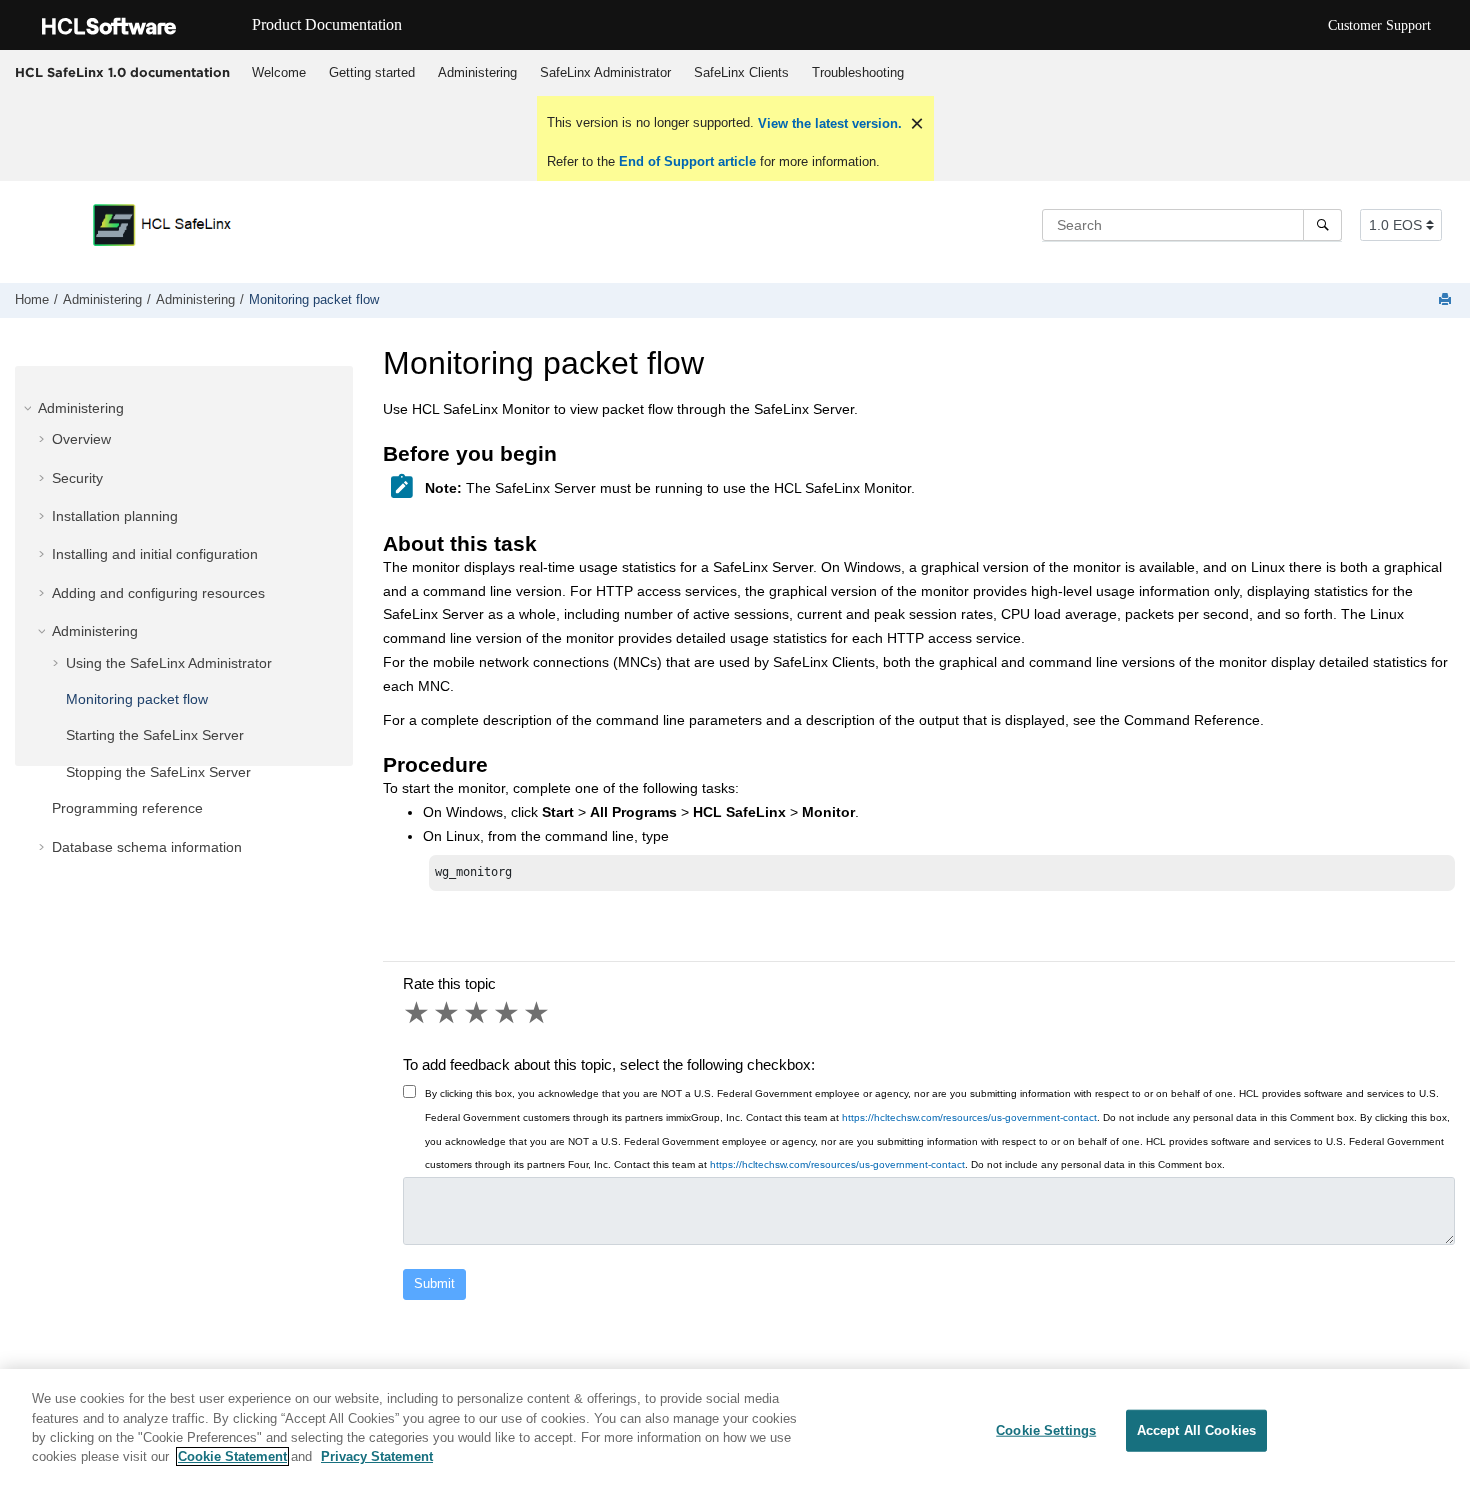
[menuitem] (278, 73)
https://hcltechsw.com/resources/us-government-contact (969, 1117)
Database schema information (147, 847)
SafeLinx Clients (741, 72)
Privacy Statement (377, 1456)
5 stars (538, 1013)
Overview (81, 439)
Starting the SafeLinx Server (155, 735)
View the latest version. (828, 123)
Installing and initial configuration (155, 554)
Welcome (279, 72)
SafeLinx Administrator (605, 72)
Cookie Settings (1046, 1430)
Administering (477, 72)
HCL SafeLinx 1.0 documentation (122, 72)
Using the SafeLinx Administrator (169, 663)
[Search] (1322, 225)
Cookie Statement (232, 1456)
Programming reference (127, 808)
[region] (735, 1429)
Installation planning (115, 516)
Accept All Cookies (1196, 1430)
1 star (418, 1013)
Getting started (372, 72)
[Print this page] (1447, 300)
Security (77, 478)
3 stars (478, 1013)
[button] (30, 408)
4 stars (508, 1013)
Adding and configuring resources (158, 593)
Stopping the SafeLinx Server (158, 772)
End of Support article (687, 161)
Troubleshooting (858, 72)
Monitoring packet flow (314, 300)
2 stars (448, 1013)
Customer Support (1379, 25)
